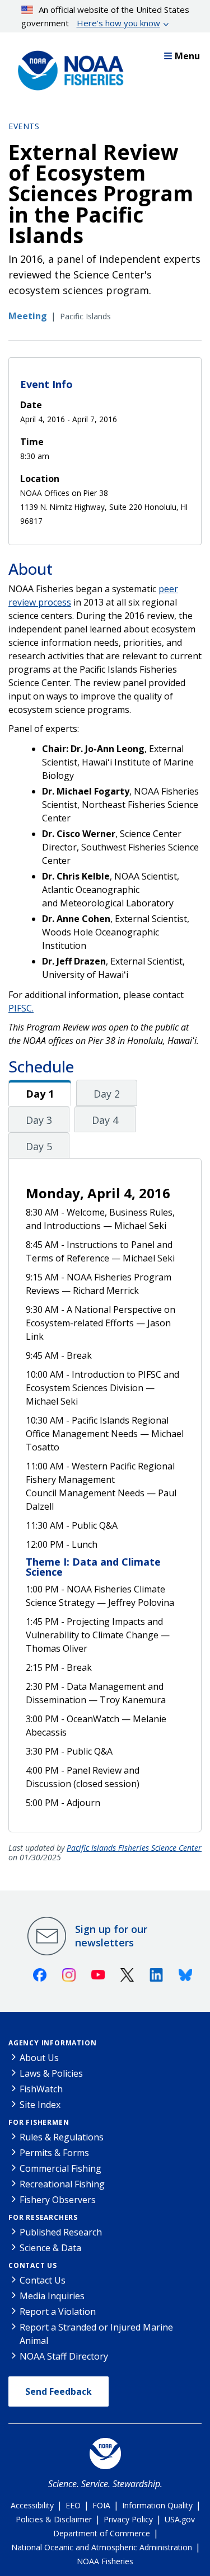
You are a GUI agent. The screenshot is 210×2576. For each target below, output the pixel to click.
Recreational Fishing (62, 2184)
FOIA (101, 2505)
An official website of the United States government (106, 16)
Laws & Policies (51, 2073)
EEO (73, 2505)
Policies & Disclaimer (54, 2519)
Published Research (61, 2232)
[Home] (67, 68)
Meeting (28, 316)
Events (24, 126)
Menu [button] (187, 56)
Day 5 (39, 1146)
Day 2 (107, 1094)
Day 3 (39, 1120)
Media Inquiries (52, 2296)
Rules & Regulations (62, 2137)
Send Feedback (59, 2391)
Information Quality (157, 2505)
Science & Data (50, 2248)
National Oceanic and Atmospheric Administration (102, 2547)
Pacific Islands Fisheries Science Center (134, 1848)
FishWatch (41, 2089)
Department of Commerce (102, 2533)
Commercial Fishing (60, 2168)
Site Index (40, 2105)
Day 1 (40, 1094)
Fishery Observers (58, 2200)
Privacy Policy (128, 2519)
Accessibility (32, 2505)
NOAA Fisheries (105, 2561)
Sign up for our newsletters (111, 1936)
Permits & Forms (54, 2153)
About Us (39, 2058)
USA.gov (180, 2519)
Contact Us (33, 2265)
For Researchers (43, 2217)
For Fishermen (39, 2122)
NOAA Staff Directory (64, 2356)
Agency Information (52, 2043)
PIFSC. (21, 1008)
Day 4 (105, 1120)
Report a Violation (58, 2312)
